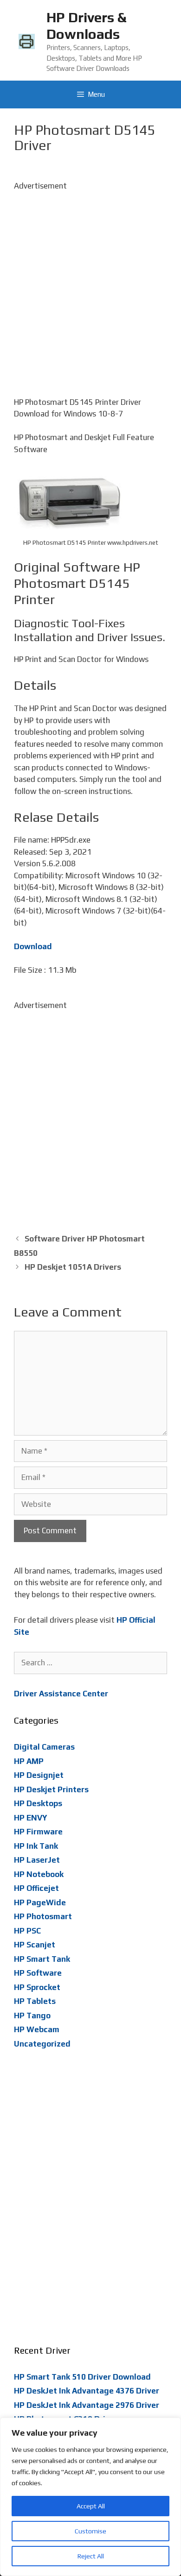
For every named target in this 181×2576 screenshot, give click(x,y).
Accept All (91, 2506)
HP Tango (32, 2015)
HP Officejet (36, 1888)
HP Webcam (37, 2029)
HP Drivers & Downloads (86, 26)
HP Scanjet (35, 1945)
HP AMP (29, 1761)
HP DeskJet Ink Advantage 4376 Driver (87, 2391)
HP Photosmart (43, 1916)
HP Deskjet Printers (51, 1789)
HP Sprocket (37, 1987)
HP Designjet (39, 1775)
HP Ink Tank (36, 1846)
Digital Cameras (44, 1747)
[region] (90, 2497)
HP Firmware (38, 1832)
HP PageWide (40, 1902)
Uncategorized (42, 2044)
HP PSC (27, 1931)
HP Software (38, 1973)
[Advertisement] (90, 283)
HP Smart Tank (42, 1959)
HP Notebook (39, 1874)
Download (33, 946)
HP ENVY (31, 1818)
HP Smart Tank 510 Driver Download (82, 2377)
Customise (90, 2531)
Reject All (91, 2556)
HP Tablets (35, 2001)
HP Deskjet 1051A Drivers (73, 1267)
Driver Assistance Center (61, 1694)
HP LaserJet (37, 1860)
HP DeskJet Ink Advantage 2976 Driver (87, 2405)
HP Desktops (38, 1803)
